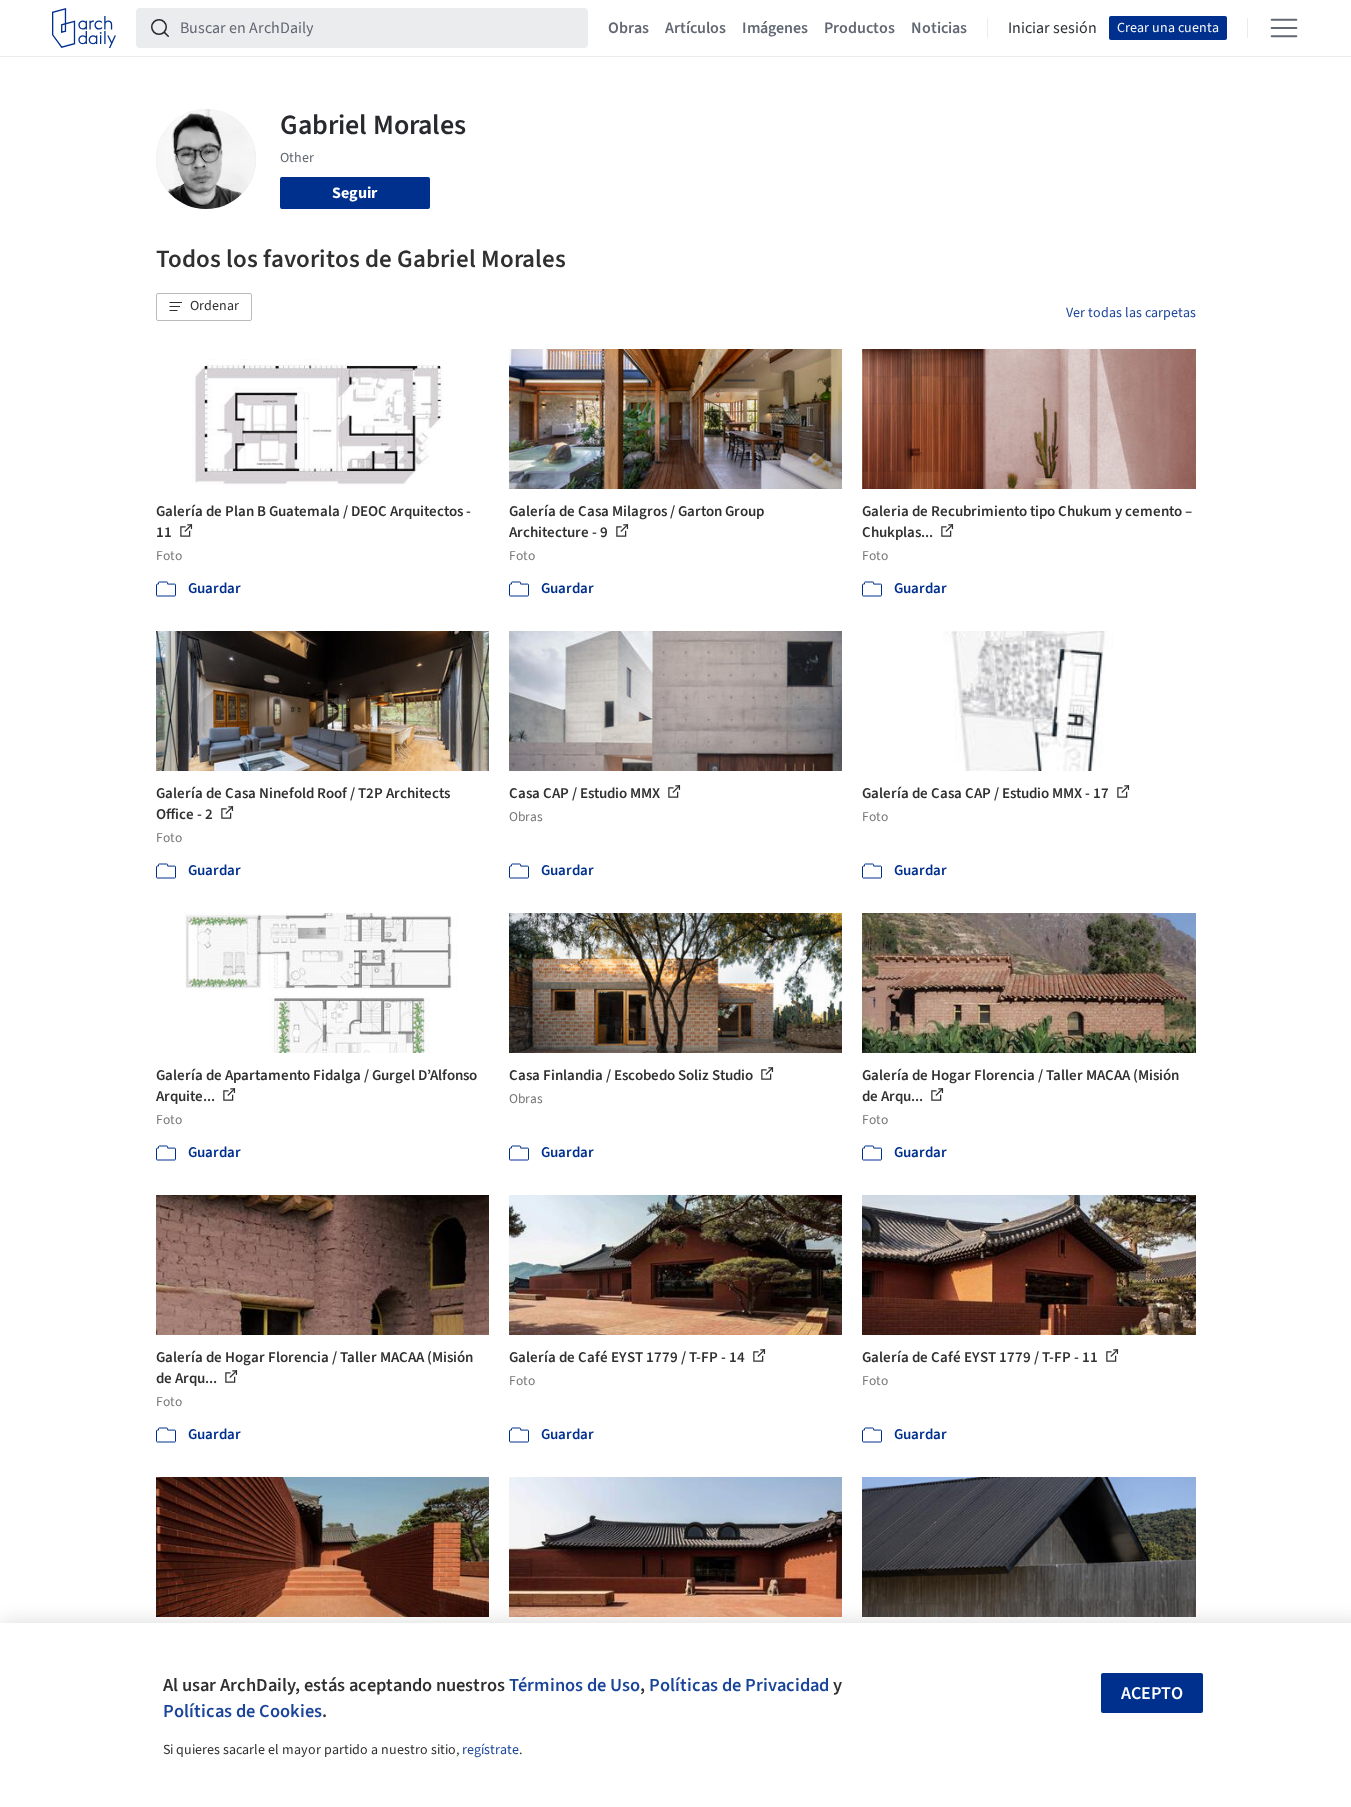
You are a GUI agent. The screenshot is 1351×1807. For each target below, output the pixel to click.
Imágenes (775, 28)
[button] (204, 307)
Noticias (939, 28)
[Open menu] (1284, 28)
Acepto (1152, 1693)
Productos (859, 28)
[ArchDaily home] (84, 28)
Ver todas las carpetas (1131, 313)
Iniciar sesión (1052, 28)
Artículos (695, 28)
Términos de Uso (574, 1685)
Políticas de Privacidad (739, 1685)
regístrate (490, 1750)
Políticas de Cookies (242, 1711)
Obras (628, 28)
